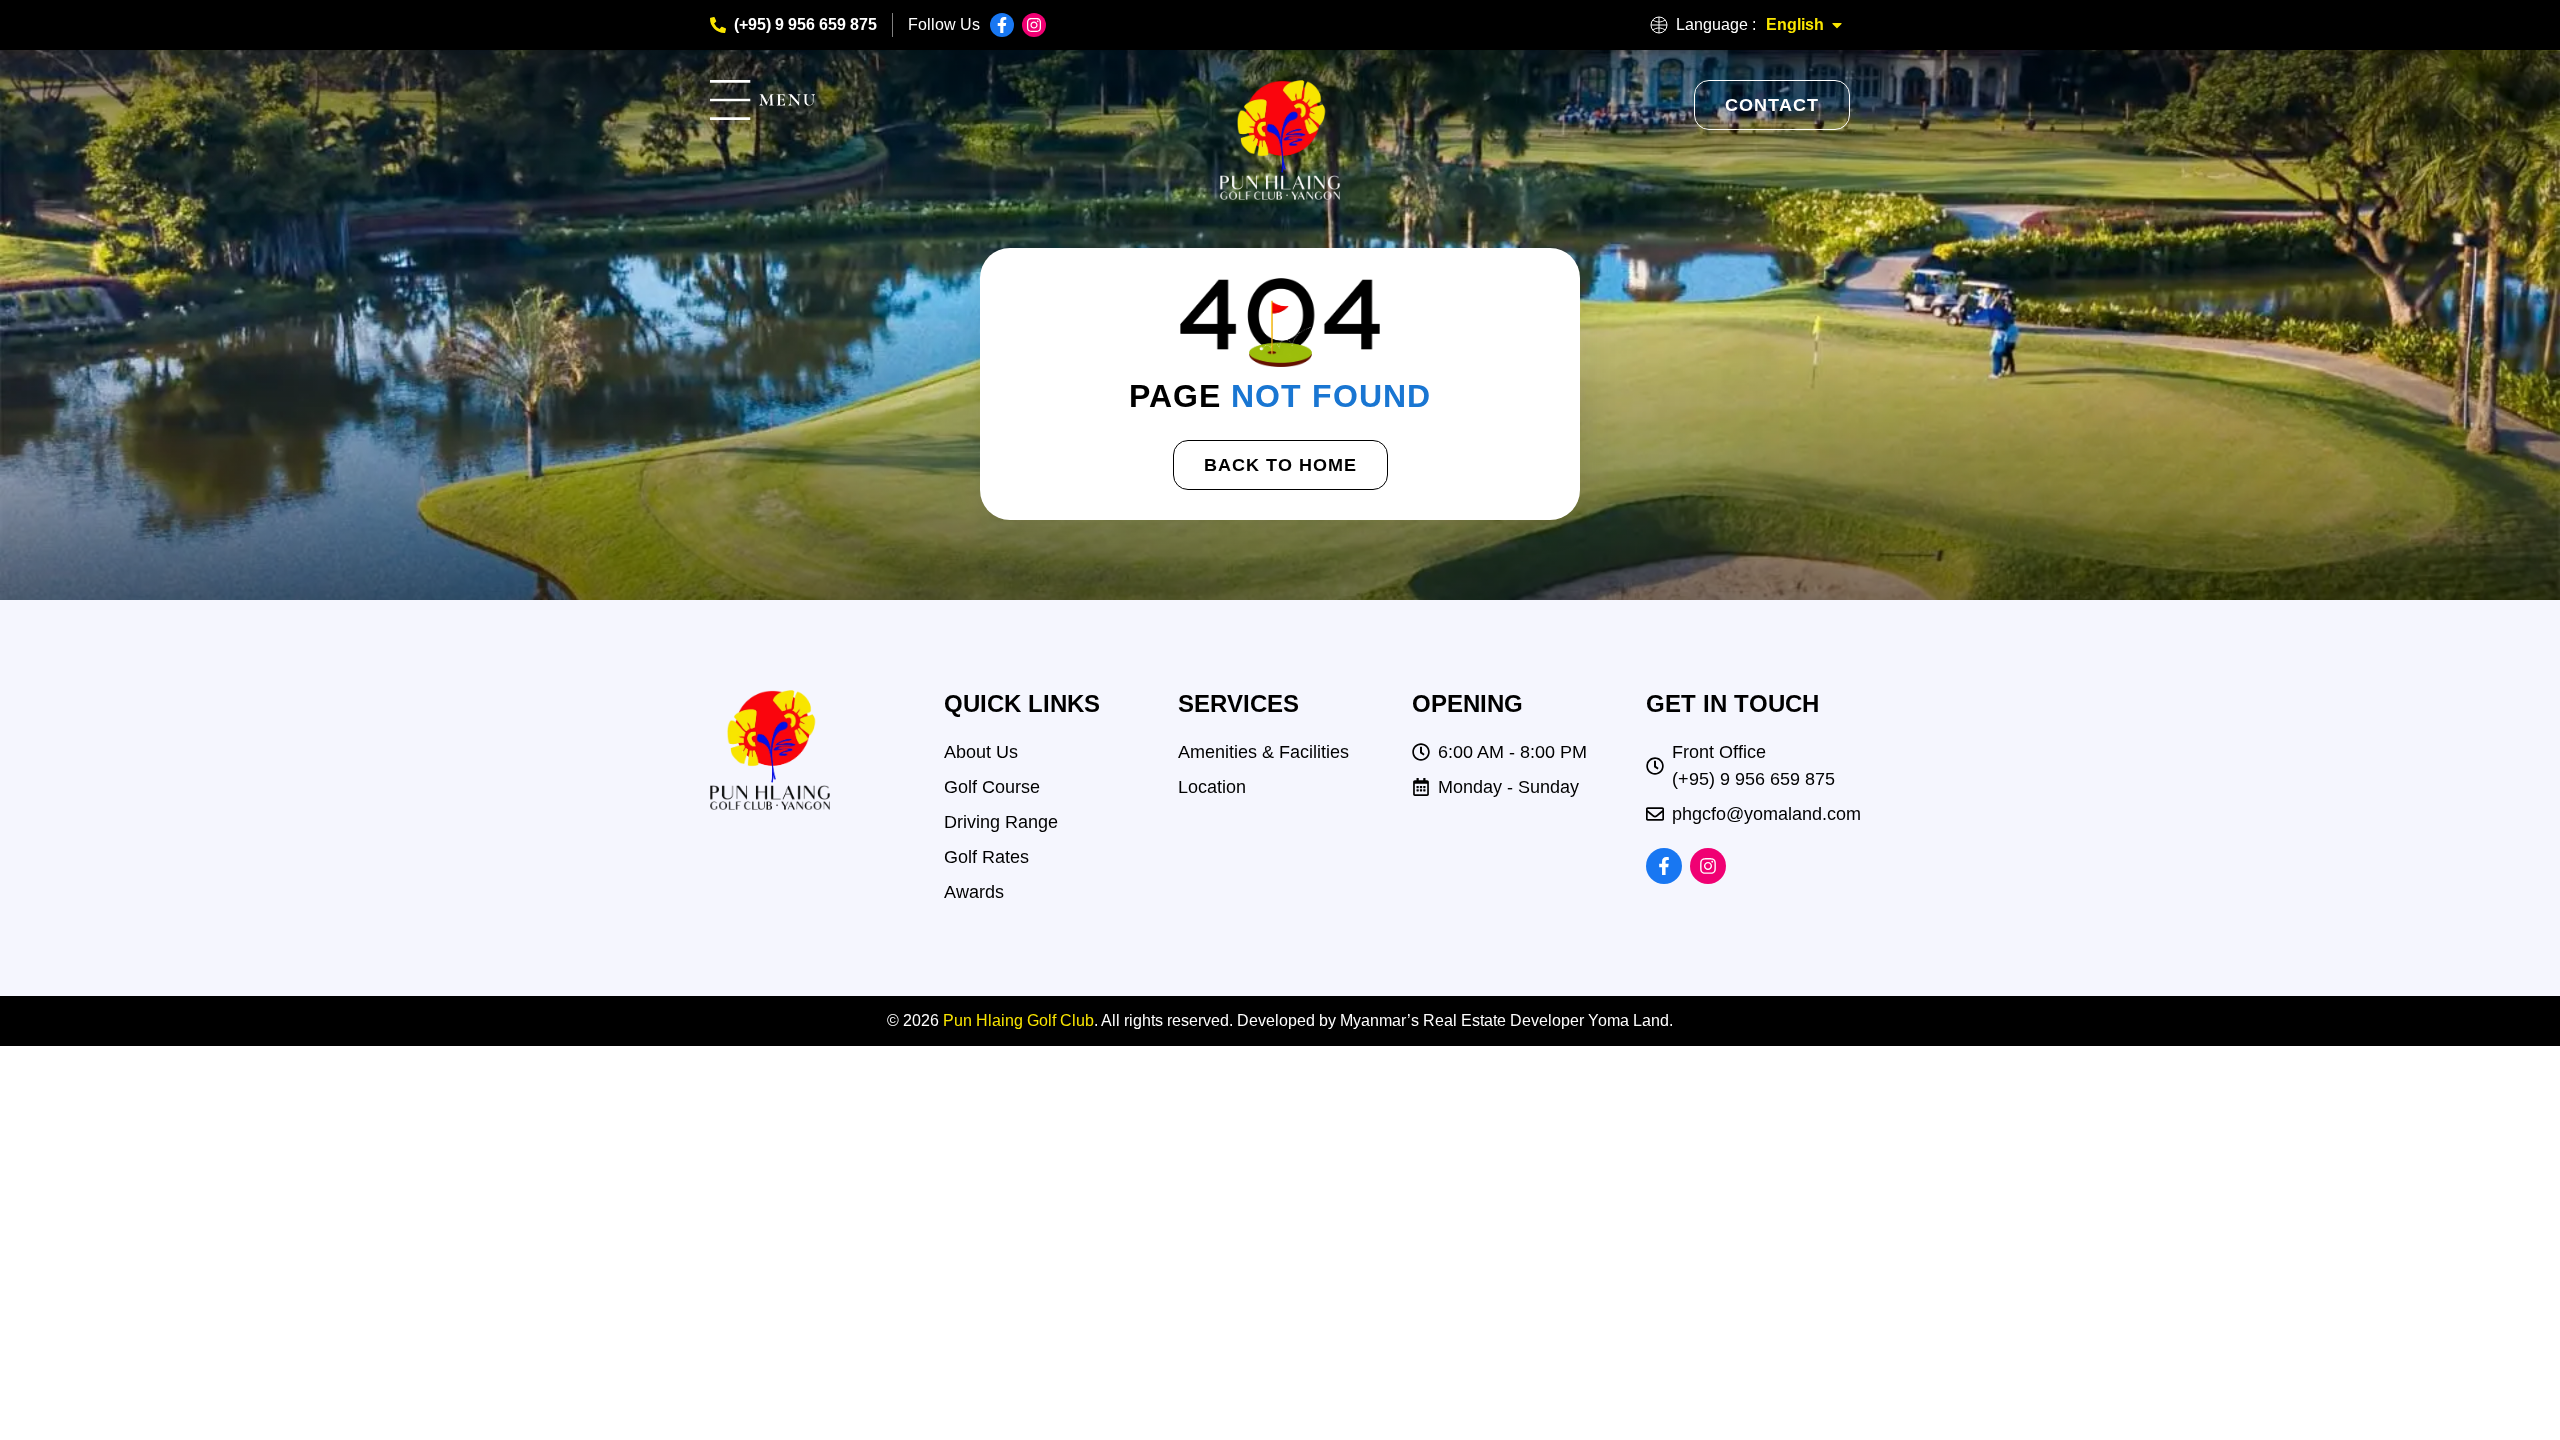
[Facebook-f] (1002, 25)
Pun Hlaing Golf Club (1018, 1020)
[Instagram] (1034, 25)
